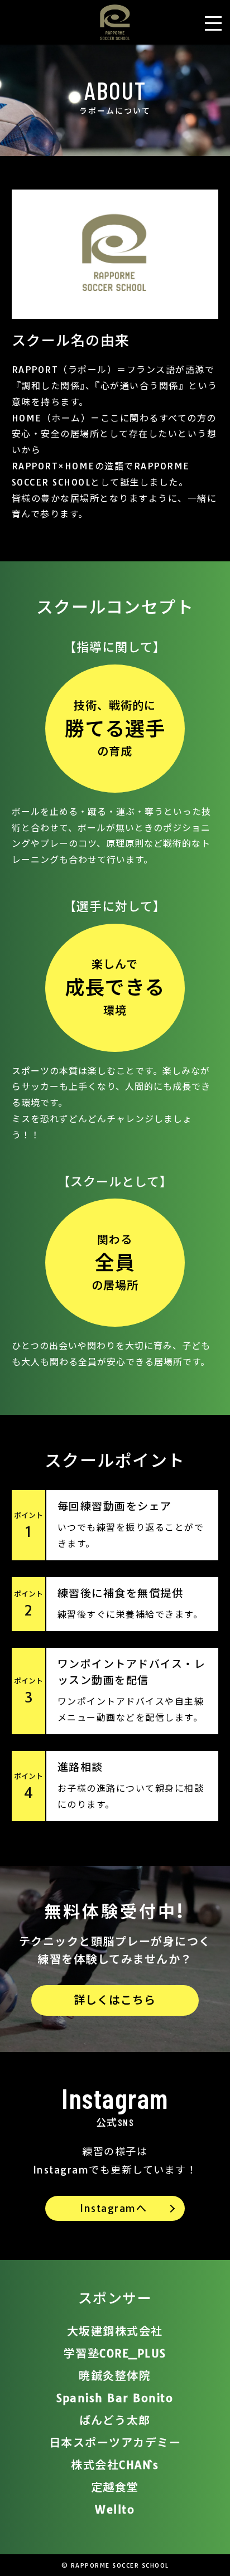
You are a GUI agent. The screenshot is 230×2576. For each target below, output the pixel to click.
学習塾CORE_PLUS (115, 2353)
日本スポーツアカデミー (115, 2442)
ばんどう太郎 (115, 2420)
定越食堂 (115, 2487)
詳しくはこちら (115, 2000)
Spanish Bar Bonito (115, 2398)
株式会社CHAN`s (115, 2465)
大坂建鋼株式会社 (115, 2331)
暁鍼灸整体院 (115, 2376)
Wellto (115, 2509)
